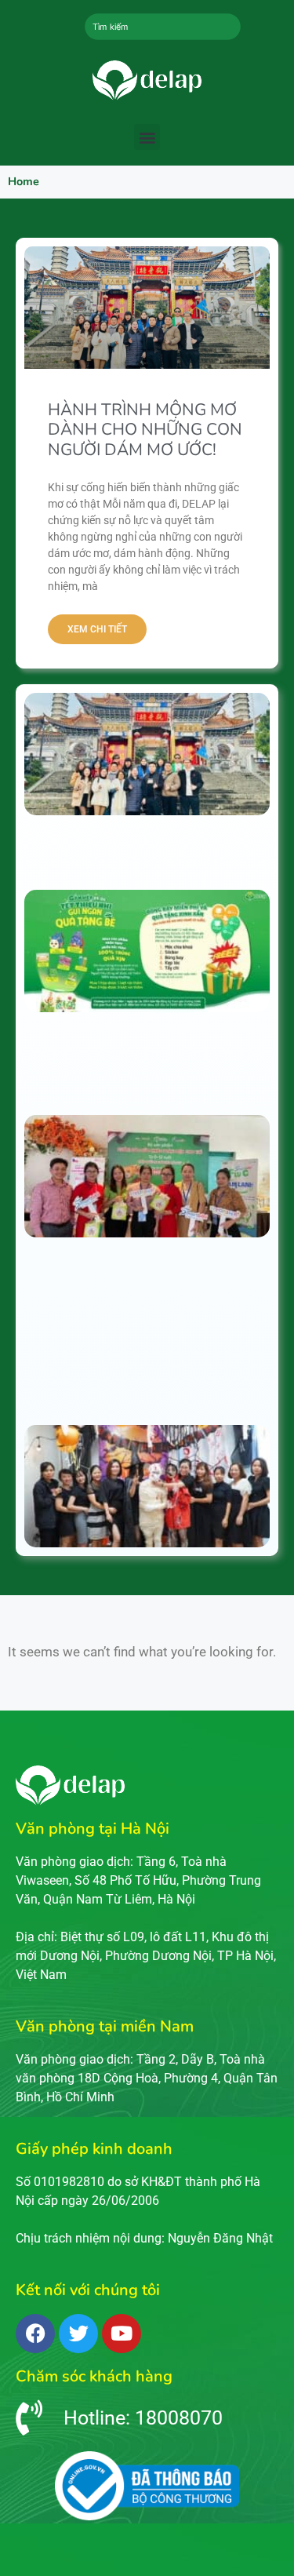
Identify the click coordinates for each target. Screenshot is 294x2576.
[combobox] (162, 27)
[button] (147, 137)
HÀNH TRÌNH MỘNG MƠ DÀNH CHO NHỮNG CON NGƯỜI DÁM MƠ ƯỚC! (145, 429)
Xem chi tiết (97, 629)
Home (24, 181)
